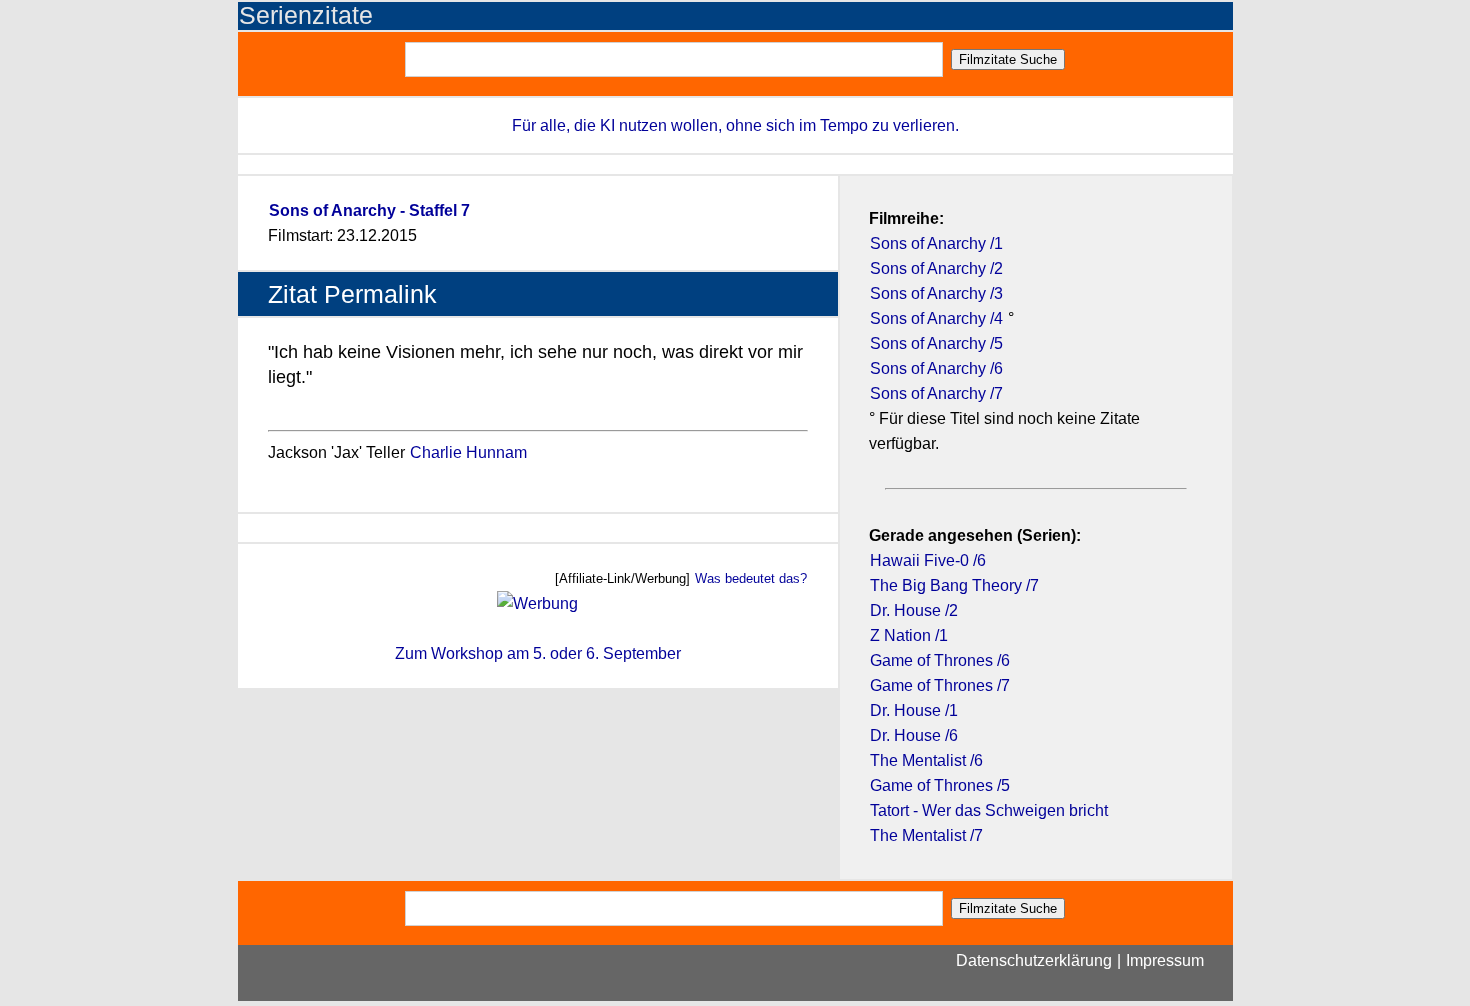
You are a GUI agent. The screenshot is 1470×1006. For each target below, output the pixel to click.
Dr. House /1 (914, 710)
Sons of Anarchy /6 (936, 368)
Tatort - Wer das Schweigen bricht (989, 810)
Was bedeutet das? (751, 578)
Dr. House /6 (914, 735)
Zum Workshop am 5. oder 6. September (538, 653)
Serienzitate (306, 15)
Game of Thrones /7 (940, 685)
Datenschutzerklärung (1034, 960)
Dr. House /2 (914, 610)
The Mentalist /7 (926, 835)
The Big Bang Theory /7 (954, 585)
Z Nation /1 (909, 635)
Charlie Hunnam (468, 452)
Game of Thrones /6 (940, 660)
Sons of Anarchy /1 (936, 243)
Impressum (1165, 960)
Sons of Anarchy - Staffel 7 (369, 210)
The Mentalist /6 (926, 760)
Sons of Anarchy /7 (936, 393)
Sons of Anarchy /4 (936, 318)
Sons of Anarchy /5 (936, 343)
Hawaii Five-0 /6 (928, 560)
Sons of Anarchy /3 (936, 293)
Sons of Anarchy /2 (936, 268)
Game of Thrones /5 (940, 785)
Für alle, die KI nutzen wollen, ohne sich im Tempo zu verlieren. (735, 125)
